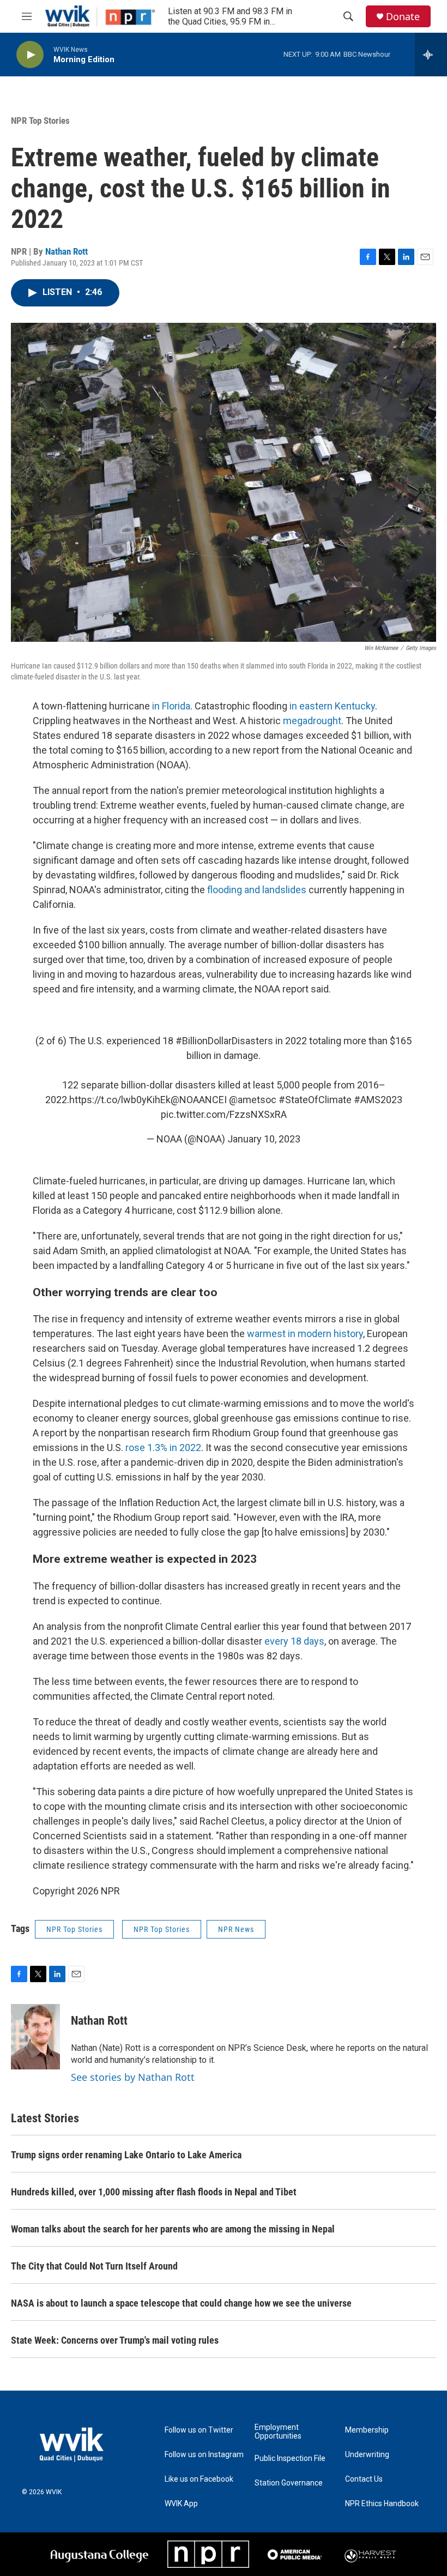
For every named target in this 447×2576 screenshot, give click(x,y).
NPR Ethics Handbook (382, 2504)
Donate (403, 17)
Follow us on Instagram (204, 2455)
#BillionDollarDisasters (224, 1041)
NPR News (236, 1929)
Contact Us (364, 2479)
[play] (30, 55)
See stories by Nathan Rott (133, 2077)
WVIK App (181, 2504)
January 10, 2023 (264, 1139)
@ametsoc (253, 1100)
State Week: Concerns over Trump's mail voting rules (115, 2340)
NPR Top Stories (40, 121)
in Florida (171, 706)
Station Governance (289, 2483)
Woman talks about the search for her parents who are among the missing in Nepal (173, 2229)
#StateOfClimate (315, 1100)
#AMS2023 (378, 1100)
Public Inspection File (290, 2458)
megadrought (312, 721)
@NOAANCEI (199, 1100)
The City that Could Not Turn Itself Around (94, 2266)
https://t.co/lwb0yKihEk (120, 1100)
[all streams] (431, 55)
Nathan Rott (67, 251)
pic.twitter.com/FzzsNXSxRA (224, 1114)
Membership (367, 2430)
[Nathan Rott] (35, 2037)
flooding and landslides (256, 890)
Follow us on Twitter (199, 2430)
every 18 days (294, 1641)
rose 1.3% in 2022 (163, 1448)
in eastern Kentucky (332, 706)
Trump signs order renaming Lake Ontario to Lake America (126, 2155)
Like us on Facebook (199, 2479)
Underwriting (367, 2455)
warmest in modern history (305, 1334)
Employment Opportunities (278, 2432)
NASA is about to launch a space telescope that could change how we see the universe (181, 2303)
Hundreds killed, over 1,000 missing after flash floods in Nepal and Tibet (154, 2192)
